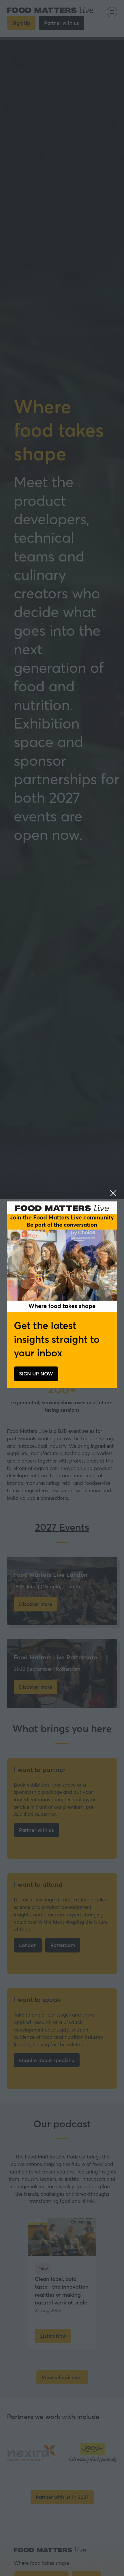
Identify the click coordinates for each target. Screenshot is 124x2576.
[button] (113, 1193)
